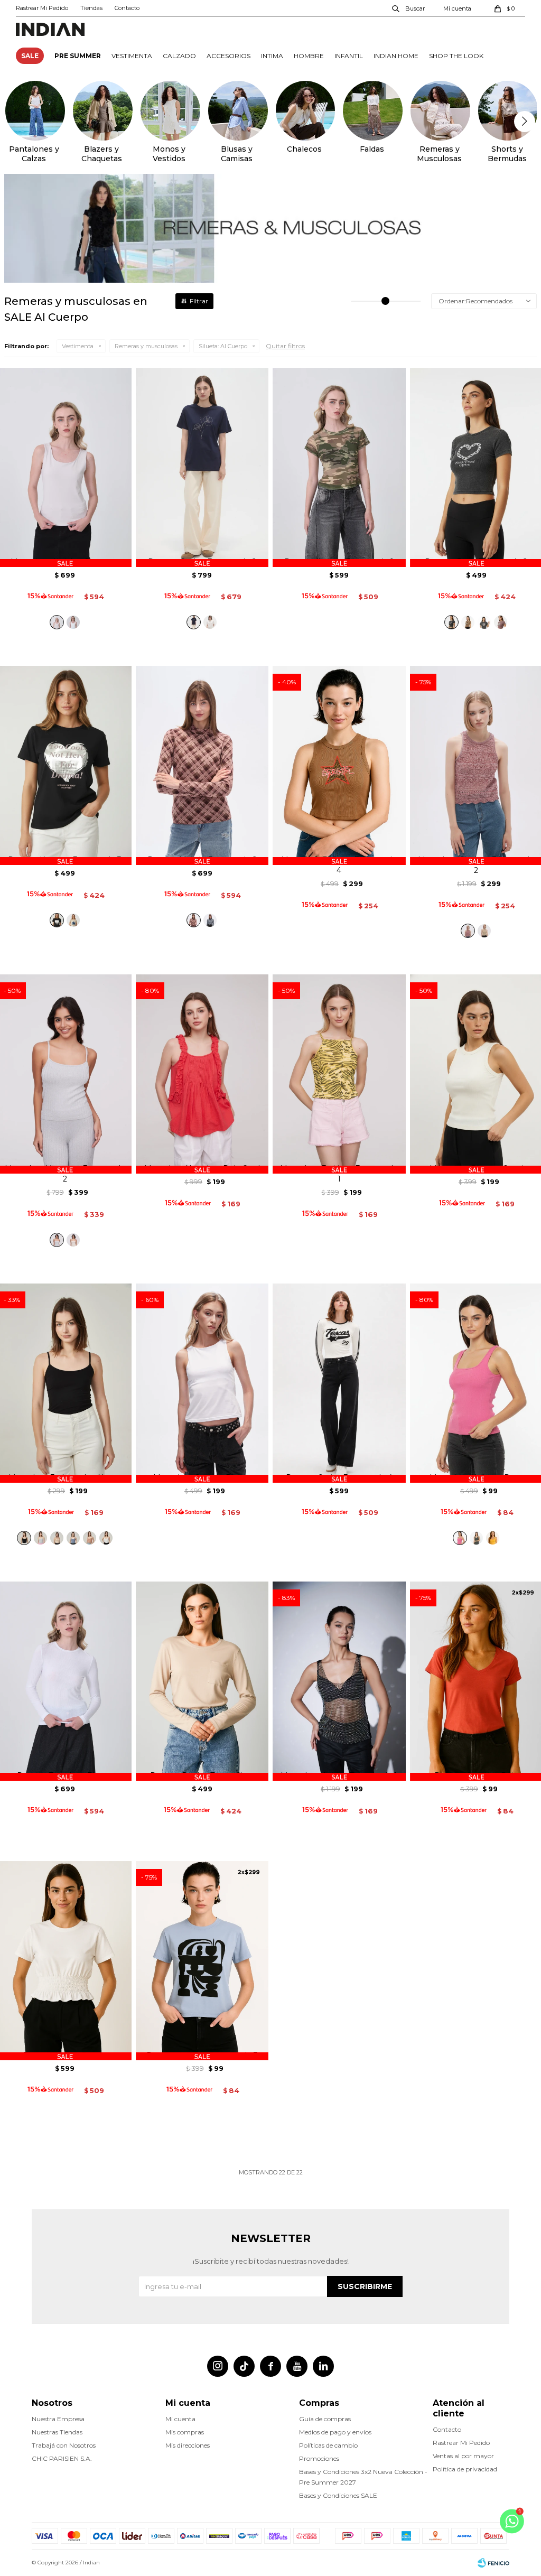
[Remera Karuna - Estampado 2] (73, 920)
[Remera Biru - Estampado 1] (501, 622)
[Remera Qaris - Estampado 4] (339, 1383)
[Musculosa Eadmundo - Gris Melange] (40, 1538)
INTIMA (272, 56)
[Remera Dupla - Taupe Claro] (202, 1681)
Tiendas (91, 8)
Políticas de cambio (328, 2445)
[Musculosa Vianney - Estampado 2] (57, 1240)
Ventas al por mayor (463, 2456)
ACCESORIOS (228, 56)
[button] (409, 8)
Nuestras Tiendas (57, 2432)
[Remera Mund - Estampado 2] (202, 765)
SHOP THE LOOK (456, 56)
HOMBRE (309, 56)
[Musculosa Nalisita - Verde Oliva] (476, 1538)
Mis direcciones (188, 2445)
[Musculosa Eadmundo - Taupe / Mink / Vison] (90, 1538)
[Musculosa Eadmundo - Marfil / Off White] (106, 1538)
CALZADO (179, 56)
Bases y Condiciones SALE (338, 2495)
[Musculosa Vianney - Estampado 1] (73, 1240)
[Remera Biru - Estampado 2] (451, 622)
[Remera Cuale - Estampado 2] (202, 467)
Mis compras (185, 2432)
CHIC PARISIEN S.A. (62, 2458)
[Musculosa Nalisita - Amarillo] (493, 1538)
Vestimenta (78, 346)
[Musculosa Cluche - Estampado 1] (484, 931)
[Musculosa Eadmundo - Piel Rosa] (57, 1538)
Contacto (127, 8)
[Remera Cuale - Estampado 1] (210, 622)
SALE (30, 56)
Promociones (319, 2458)
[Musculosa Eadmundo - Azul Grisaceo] (73, 1538)
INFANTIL (349, 56)
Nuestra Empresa (58, 2419)
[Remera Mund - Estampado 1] (210, 920)
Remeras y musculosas (146, 346)
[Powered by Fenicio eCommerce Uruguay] (493, 2563)
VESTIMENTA (132, 56)
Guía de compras (325, 2419)
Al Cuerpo (223, 346)
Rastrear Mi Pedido (42, 8)
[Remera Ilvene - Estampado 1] (339, 467)
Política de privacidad (465, 2469)
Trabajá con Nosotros (64, 2445)
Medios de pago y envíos (335, 2432)
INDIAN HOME (396, 56)
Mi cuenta (180, 2419)
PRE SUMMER (78, 56)
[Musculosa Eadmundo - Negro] (24, 1538)
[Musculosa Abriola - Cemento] (57, 622)
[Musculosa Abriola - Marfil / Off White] (73, 622)
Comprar (65, 539)
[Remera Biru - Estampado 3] (468, 622)
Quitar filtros (285, 346)
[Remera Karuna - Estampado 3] (57, 920)
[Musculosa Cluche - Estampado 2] (468, 931)
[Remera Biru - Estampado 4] (484, 622)
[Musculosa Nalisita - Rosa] (460, 1538)
